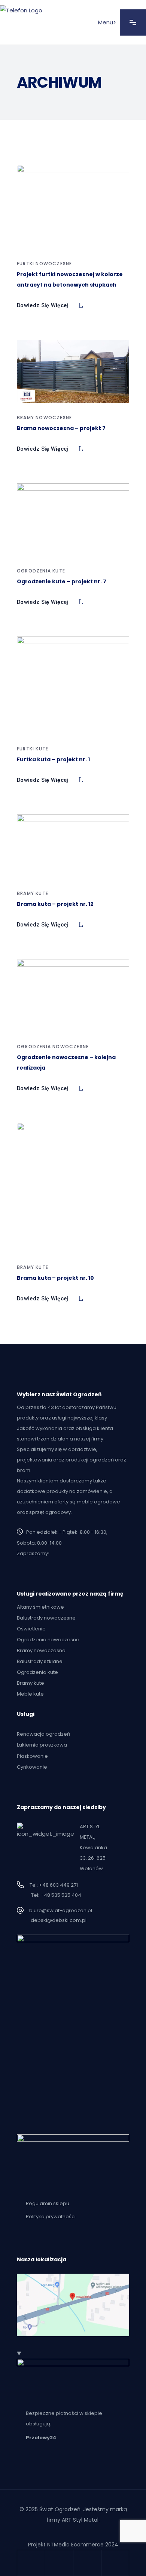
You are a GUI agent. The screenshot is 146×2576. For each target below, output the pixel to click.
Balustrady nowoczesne (46, 1618)
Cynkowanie (32, 1767)
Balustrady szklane (40, 1661)
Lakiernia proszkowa (42, 1745)
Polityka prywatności (51, 2217)
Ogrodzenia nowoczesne (53, 1047)
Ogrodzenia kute (41, 571)
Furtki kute (33, 749)
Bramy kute (33, 893)
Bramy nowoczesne (44, 418)
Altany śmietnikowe (40, 1607)
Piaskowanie (32, 1756)
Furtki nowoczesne (44, 264)
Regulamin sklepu (48, 2203)
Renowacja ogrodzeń (43, 1734)
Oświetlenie (31, 1629)
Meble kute (30, 1694)
